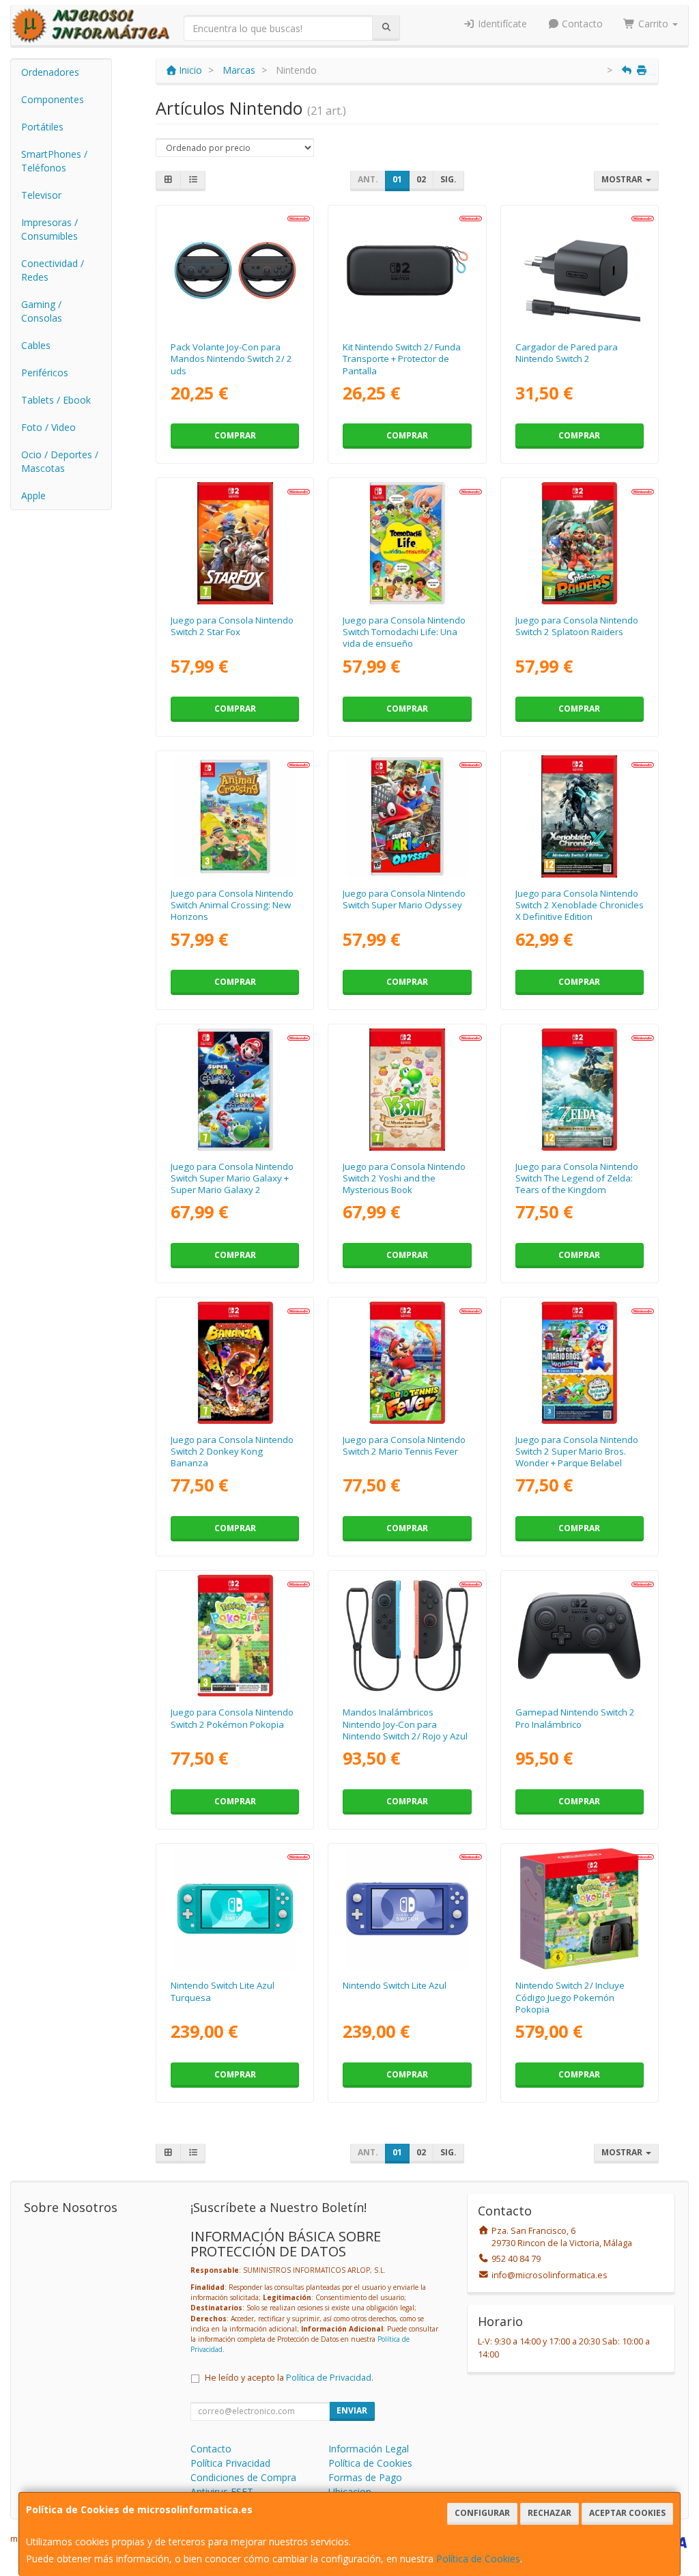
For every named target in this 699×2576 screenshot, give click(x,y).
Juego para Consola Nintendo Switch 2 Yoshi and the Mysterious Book (404, 1178)
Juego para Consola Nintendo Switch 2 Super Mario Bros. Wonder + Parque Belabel (577, 1452)
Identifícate (501, 24)
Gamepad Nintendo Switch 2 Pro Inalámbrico (575, 1718)
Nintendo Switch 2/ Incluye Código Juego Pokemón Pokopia (570, 1997)
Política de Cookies (478, 2559)
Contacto (581, 24)
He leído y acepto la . (289, 2378)
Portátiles (42, 127)
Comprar (235, 435)
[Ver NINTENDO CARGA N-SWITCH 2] (579, 270)
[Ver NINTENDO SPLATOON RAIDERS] (579, 543)
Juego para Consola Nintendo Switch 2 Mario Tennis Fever (404, 1445)
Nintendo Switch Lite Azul (395, 1985)
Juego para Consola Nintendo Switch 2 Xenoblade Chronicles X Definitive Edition (580, 905)
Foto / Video (48, 427)
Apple (33, 495)
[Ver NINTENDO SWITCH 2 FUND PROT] (407, 270)
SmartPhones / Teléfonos (54, 161)
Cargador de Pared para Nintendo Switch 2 (567, 353)
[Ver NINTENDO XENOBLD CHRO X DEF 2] (579, 816)
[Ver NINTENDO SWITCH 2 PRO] (579, 1636)
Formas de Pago (365, 2477)
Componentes (53, 99)
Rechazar (550, 2513)
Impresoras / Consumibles (49, 229)
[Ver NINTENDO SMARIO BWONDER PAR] (579, 1362)
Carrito (653, 24)
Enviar (352, 2410)
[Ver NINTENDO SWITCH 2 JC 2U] (235, 270)
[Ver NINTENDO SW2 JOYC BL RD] (407, 1636)
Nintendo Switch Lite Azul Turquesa (223, 1991)
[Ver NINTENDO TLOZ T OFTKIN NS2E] (579, 1089)
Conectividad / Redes (53, 270)
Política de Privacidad (329, 2378)
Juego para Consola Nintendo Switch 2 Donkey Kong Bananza (232, 1452)
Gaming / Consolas (42, 311)
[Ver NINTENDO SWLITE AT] (235, 1909)
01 (397, 179)
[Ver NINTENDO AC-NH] (235, 816)
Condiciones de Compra (243, 2477)
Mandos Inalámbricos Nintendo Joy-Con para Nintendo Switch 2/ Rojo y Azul (405, 1724)
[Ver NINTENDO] (235, 543)
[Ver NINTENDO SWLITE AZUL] (407, 1909)
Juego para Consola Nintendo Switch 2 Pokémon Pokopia (232, 1718)
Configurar (482, 2513)
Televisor (41, 195)
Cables (36, 345)
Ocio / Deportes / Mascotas (60, 461)
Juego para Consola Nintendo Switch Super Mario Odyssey (404, 899)
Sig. (448, 179)
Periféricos (45, 373)
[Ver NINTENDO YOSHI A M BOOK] (407, 1089)
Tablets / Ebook (56, 400)
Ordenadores (50, 72)
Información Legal (369, 2449)
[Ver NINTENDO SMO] (407, 816)
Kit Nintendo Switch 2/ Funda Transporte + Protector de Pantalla (402, 359)
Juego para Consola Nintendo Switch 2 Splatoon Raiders (577, 626)
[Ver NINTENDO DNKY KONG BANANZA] (235, 1362)
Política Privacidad (230, 2463)
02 (421, 179)
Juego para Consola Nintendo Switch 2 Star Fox (232, 626)
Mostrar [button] (623, 179)
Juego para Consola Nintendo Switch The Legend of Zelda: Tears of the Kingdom (577, 1178)
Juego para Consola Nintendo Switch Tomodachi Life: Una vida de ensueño (404, 632)
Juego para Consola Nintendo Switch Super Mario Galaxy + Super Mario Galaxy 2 (232, 1178)
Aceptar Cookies (627, 2513)
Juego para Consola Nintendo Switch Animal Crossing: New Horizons (232, 905)
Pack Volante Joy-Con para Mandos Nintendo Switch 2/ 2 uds (231, 359)
